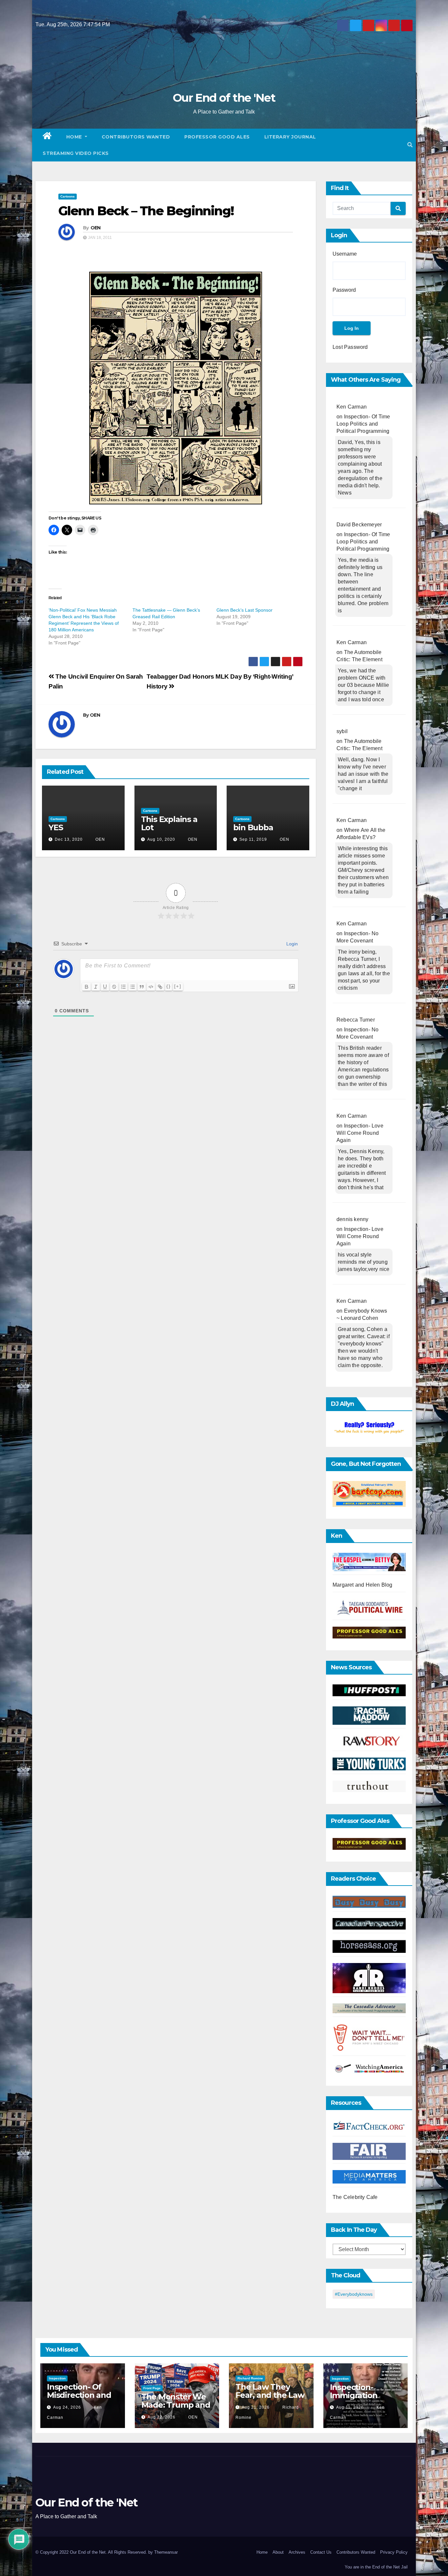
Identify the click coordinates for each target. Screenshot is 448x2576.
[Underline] (105, 987)
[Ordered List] (123, 987)
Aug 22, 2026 (162, 2417)
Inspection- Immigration (354, 2391)
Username (345, 254)
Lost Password (350, 347)
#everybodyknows (354, 2294)
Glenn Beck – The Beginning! (146, 211)
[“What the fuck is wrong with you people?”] (369, 1428)
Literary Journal (290, 137)
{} (169, 986)
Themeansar (166, 2552)
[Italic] (96, 987)
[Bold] (87, 987)
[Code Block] (151, 987)
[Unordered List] (132, 987)
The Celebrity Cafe (355, 2197)
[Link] (160, 987)
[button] (410, 145)
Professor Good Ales (217, 137)
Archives (297, 2552)
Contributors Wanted (136, 137)
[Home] (47, 137)
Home (75, 137)
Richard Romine (250, 2378)
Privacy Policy (394, 2552)
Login (291, 944)
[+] (178, 986)
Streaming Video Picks (76, 153)
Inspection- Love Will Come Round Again (360, 1133)
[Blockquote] (142, 987)
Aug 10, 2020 (161, 839)
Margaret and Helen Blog (363, 1585)
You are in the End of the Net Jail (376, 2567)
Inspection (57, 2378)
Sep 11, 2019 (253, 839)
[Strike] (114, 987)
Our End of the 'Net (224, 98)
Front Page (152, 2388)
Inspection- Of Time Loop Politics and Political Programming (363, 424)
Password (344, 290)
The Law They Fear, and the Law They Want (270, 2395)
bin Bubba (253, 827)
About (278, 2552)
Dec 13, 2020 (69, 839)
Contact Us (321, 2552)
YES (56, 827)
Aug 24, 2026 (67, 2407)
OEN (96, 228)
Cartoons (68, 196)
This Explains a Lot (169, 823)
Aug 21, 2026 (256, 2407)
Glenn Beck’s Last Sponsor (244, 610)
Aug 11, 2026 (350, 2407)
